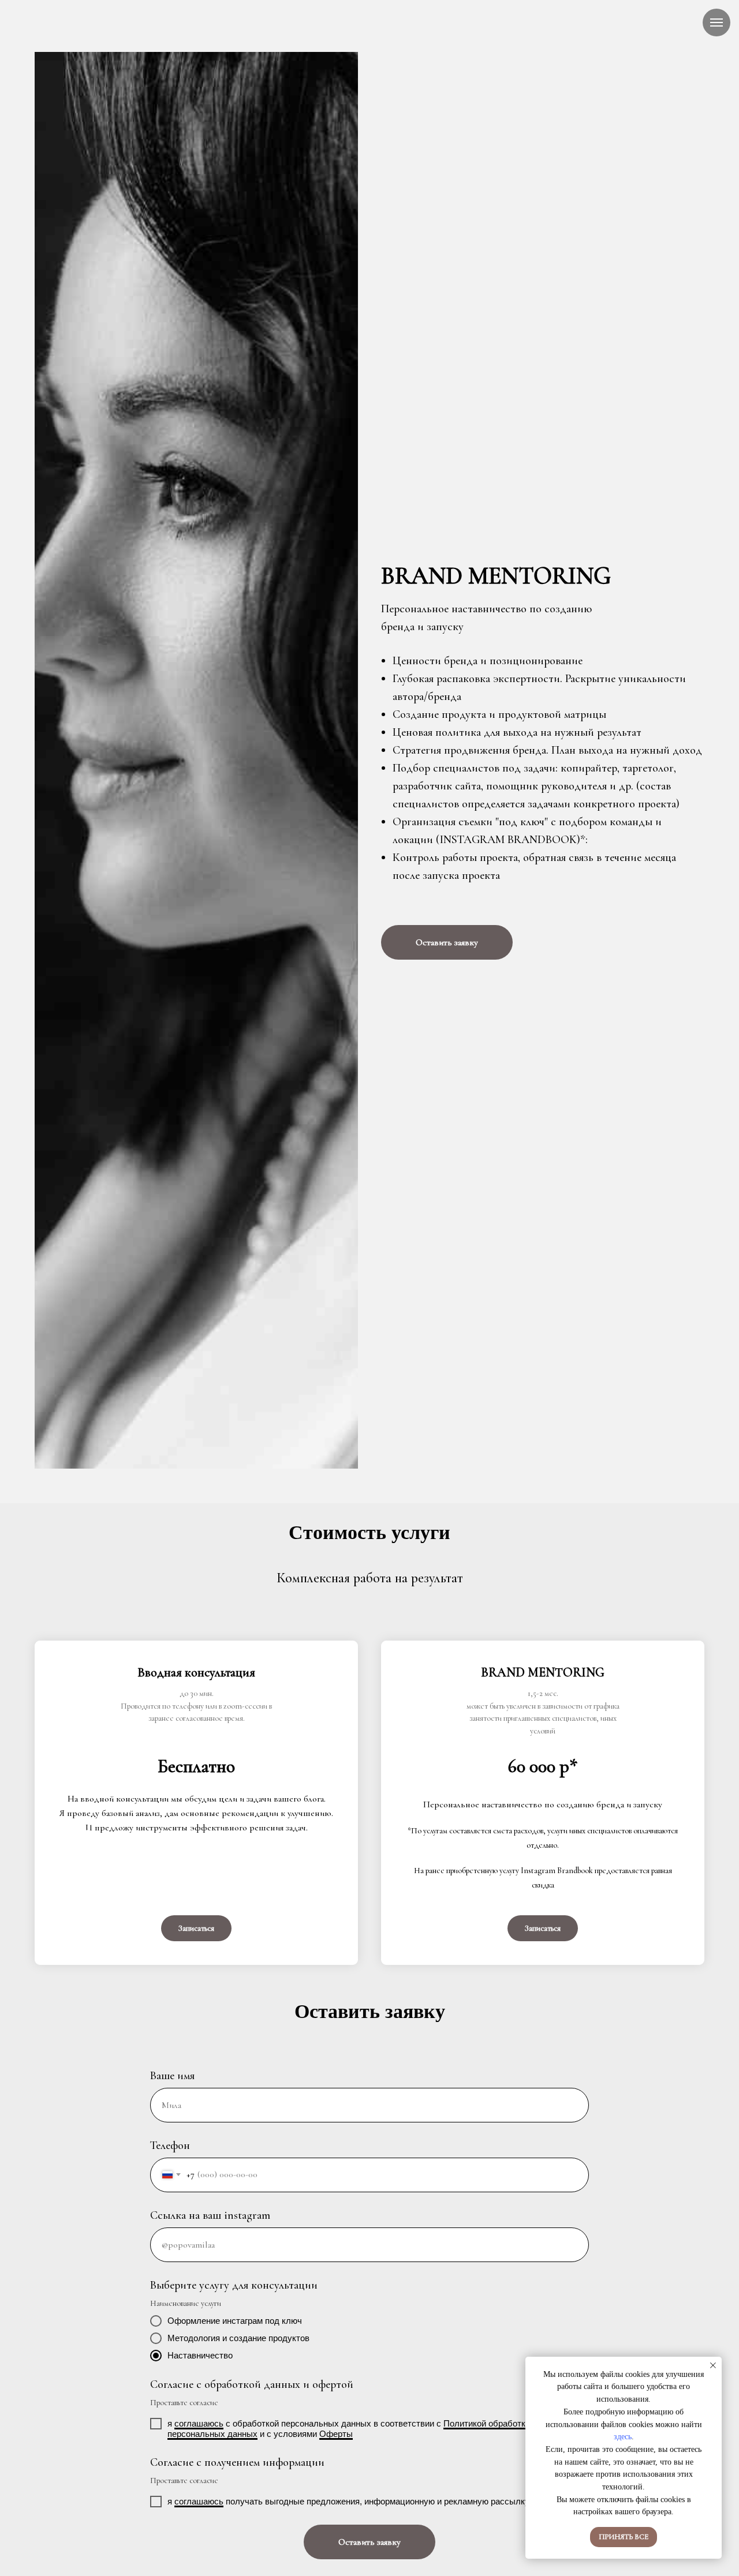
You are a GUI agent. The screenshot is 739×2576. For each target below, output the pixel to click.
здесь (623, 2437)
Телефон (170, 2146)
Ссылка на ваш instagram (210, 2215)
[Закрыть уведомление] (713, 2365)
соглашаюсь (199, 2423)
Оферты (336, 2434)
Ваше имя (172, 2076)
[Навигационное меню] (716, 23)
